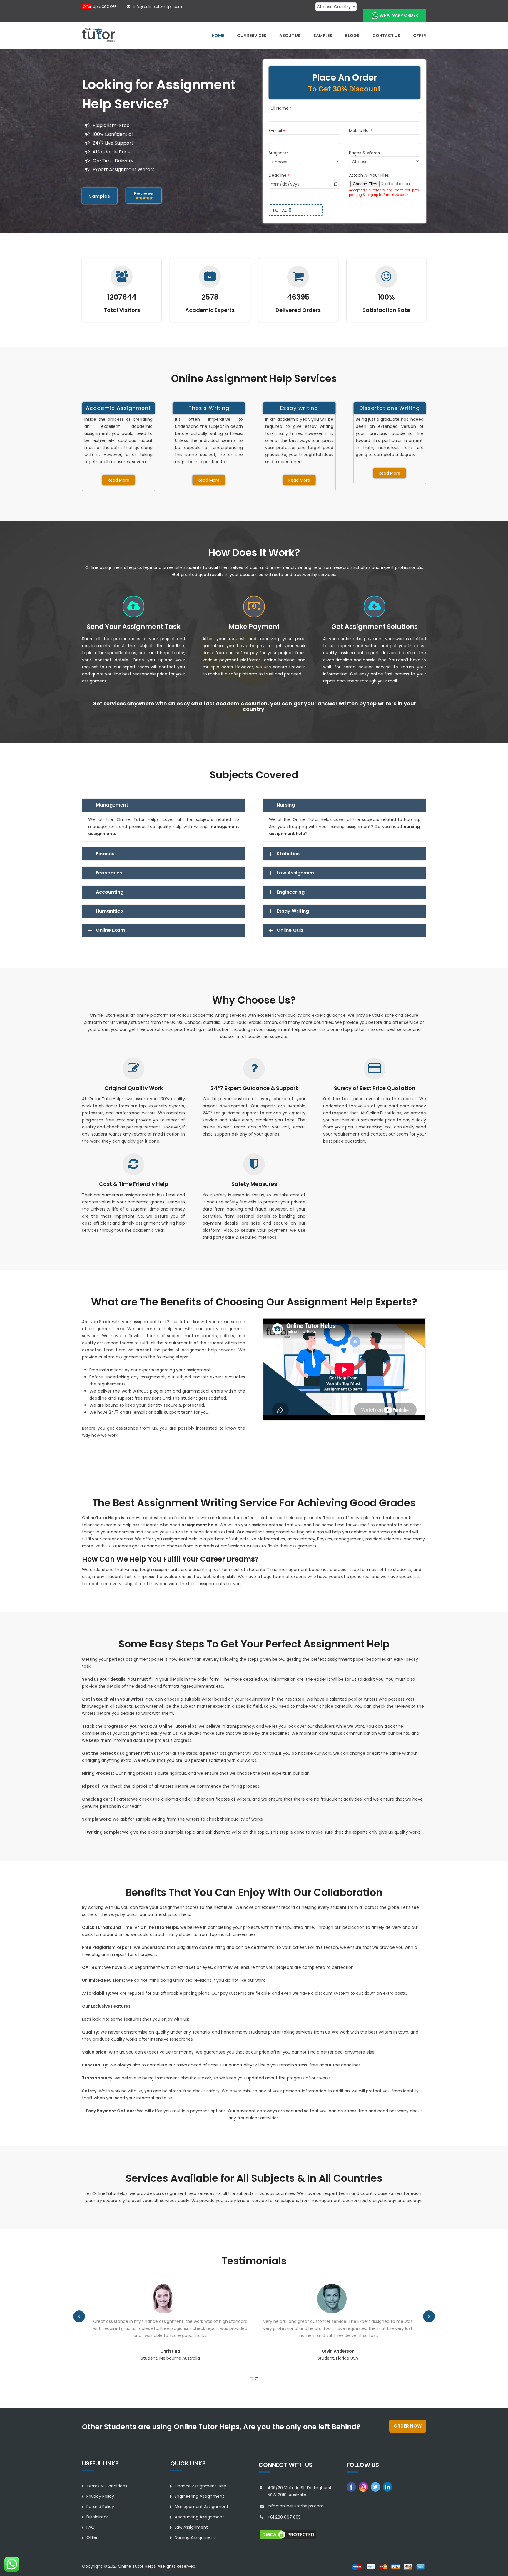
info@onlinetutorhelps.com (157, 7)
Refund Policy (100, 2507)
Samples (323, 36)
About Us (290, 36)
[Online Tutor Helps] (99, 35)
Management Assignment (202, 2507)
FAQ (91, 2527)
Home (218, 36)
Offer (420, 36)
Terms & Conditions (107, 2486)
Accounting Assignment (199, 2517)
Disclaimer (97, 2517)
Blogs (352, 36)
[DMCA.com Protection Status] (288, 2534)
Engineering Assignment (199, 2496)
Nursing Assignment (195, 2537)
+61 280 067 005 (284, 2517)
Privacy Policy (100, 2496)
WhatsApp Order (399, 15)
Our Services (252, 36)
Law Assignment (191, 2527)
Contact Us (386, 36)
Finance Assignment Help (200, 2486)
